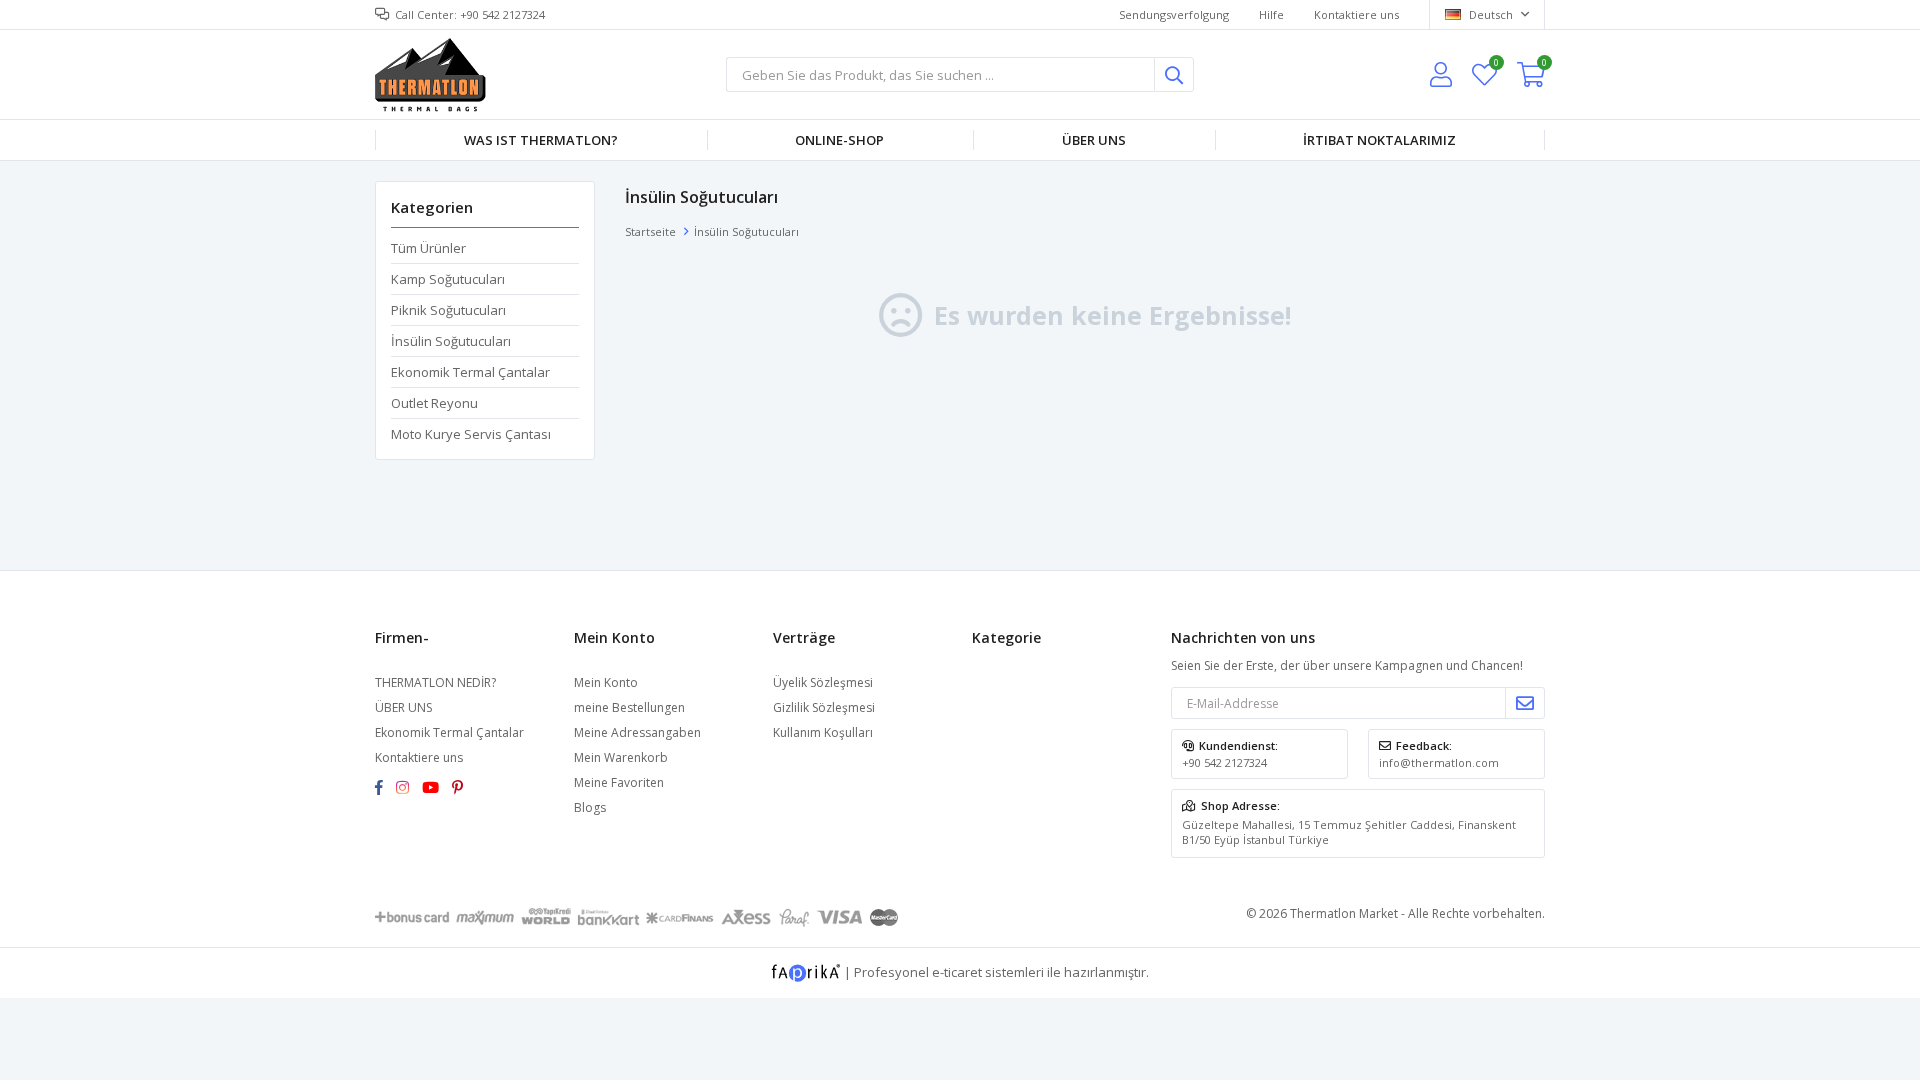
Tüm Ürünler (428, 248)
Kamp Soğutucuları (448, 279)
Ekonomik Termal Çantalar (470, 372)
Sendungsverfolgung (1174, 14)
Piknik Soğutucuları (448, 310)
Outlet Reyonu (434, 403)
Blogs (590, 807)
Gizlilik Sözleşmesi (824, 707)
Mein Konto (606, 682)
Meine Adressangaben (637, 732)
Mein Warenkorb (621, 757)
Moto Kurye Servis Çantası (471, 434)
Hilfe (1271, 14)
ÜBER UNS (403, 707)
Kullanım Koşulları (823, 732)
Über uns (1094, 140)
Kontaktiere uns (1356, 14)
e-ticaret (957, 971)
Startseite (650, 231)
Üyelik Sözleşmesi (823, 682)
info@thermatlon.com (1439, 762)
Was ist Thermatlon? (541, 140)
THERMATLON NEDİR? (435, 682)
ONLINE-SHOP (839, 140)
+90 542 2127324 (1224, 762)
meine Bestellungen (629, 707)
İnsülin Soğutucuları (451, 341)
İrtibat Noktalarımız (1379, 140)
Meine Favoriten (1495, 65)
